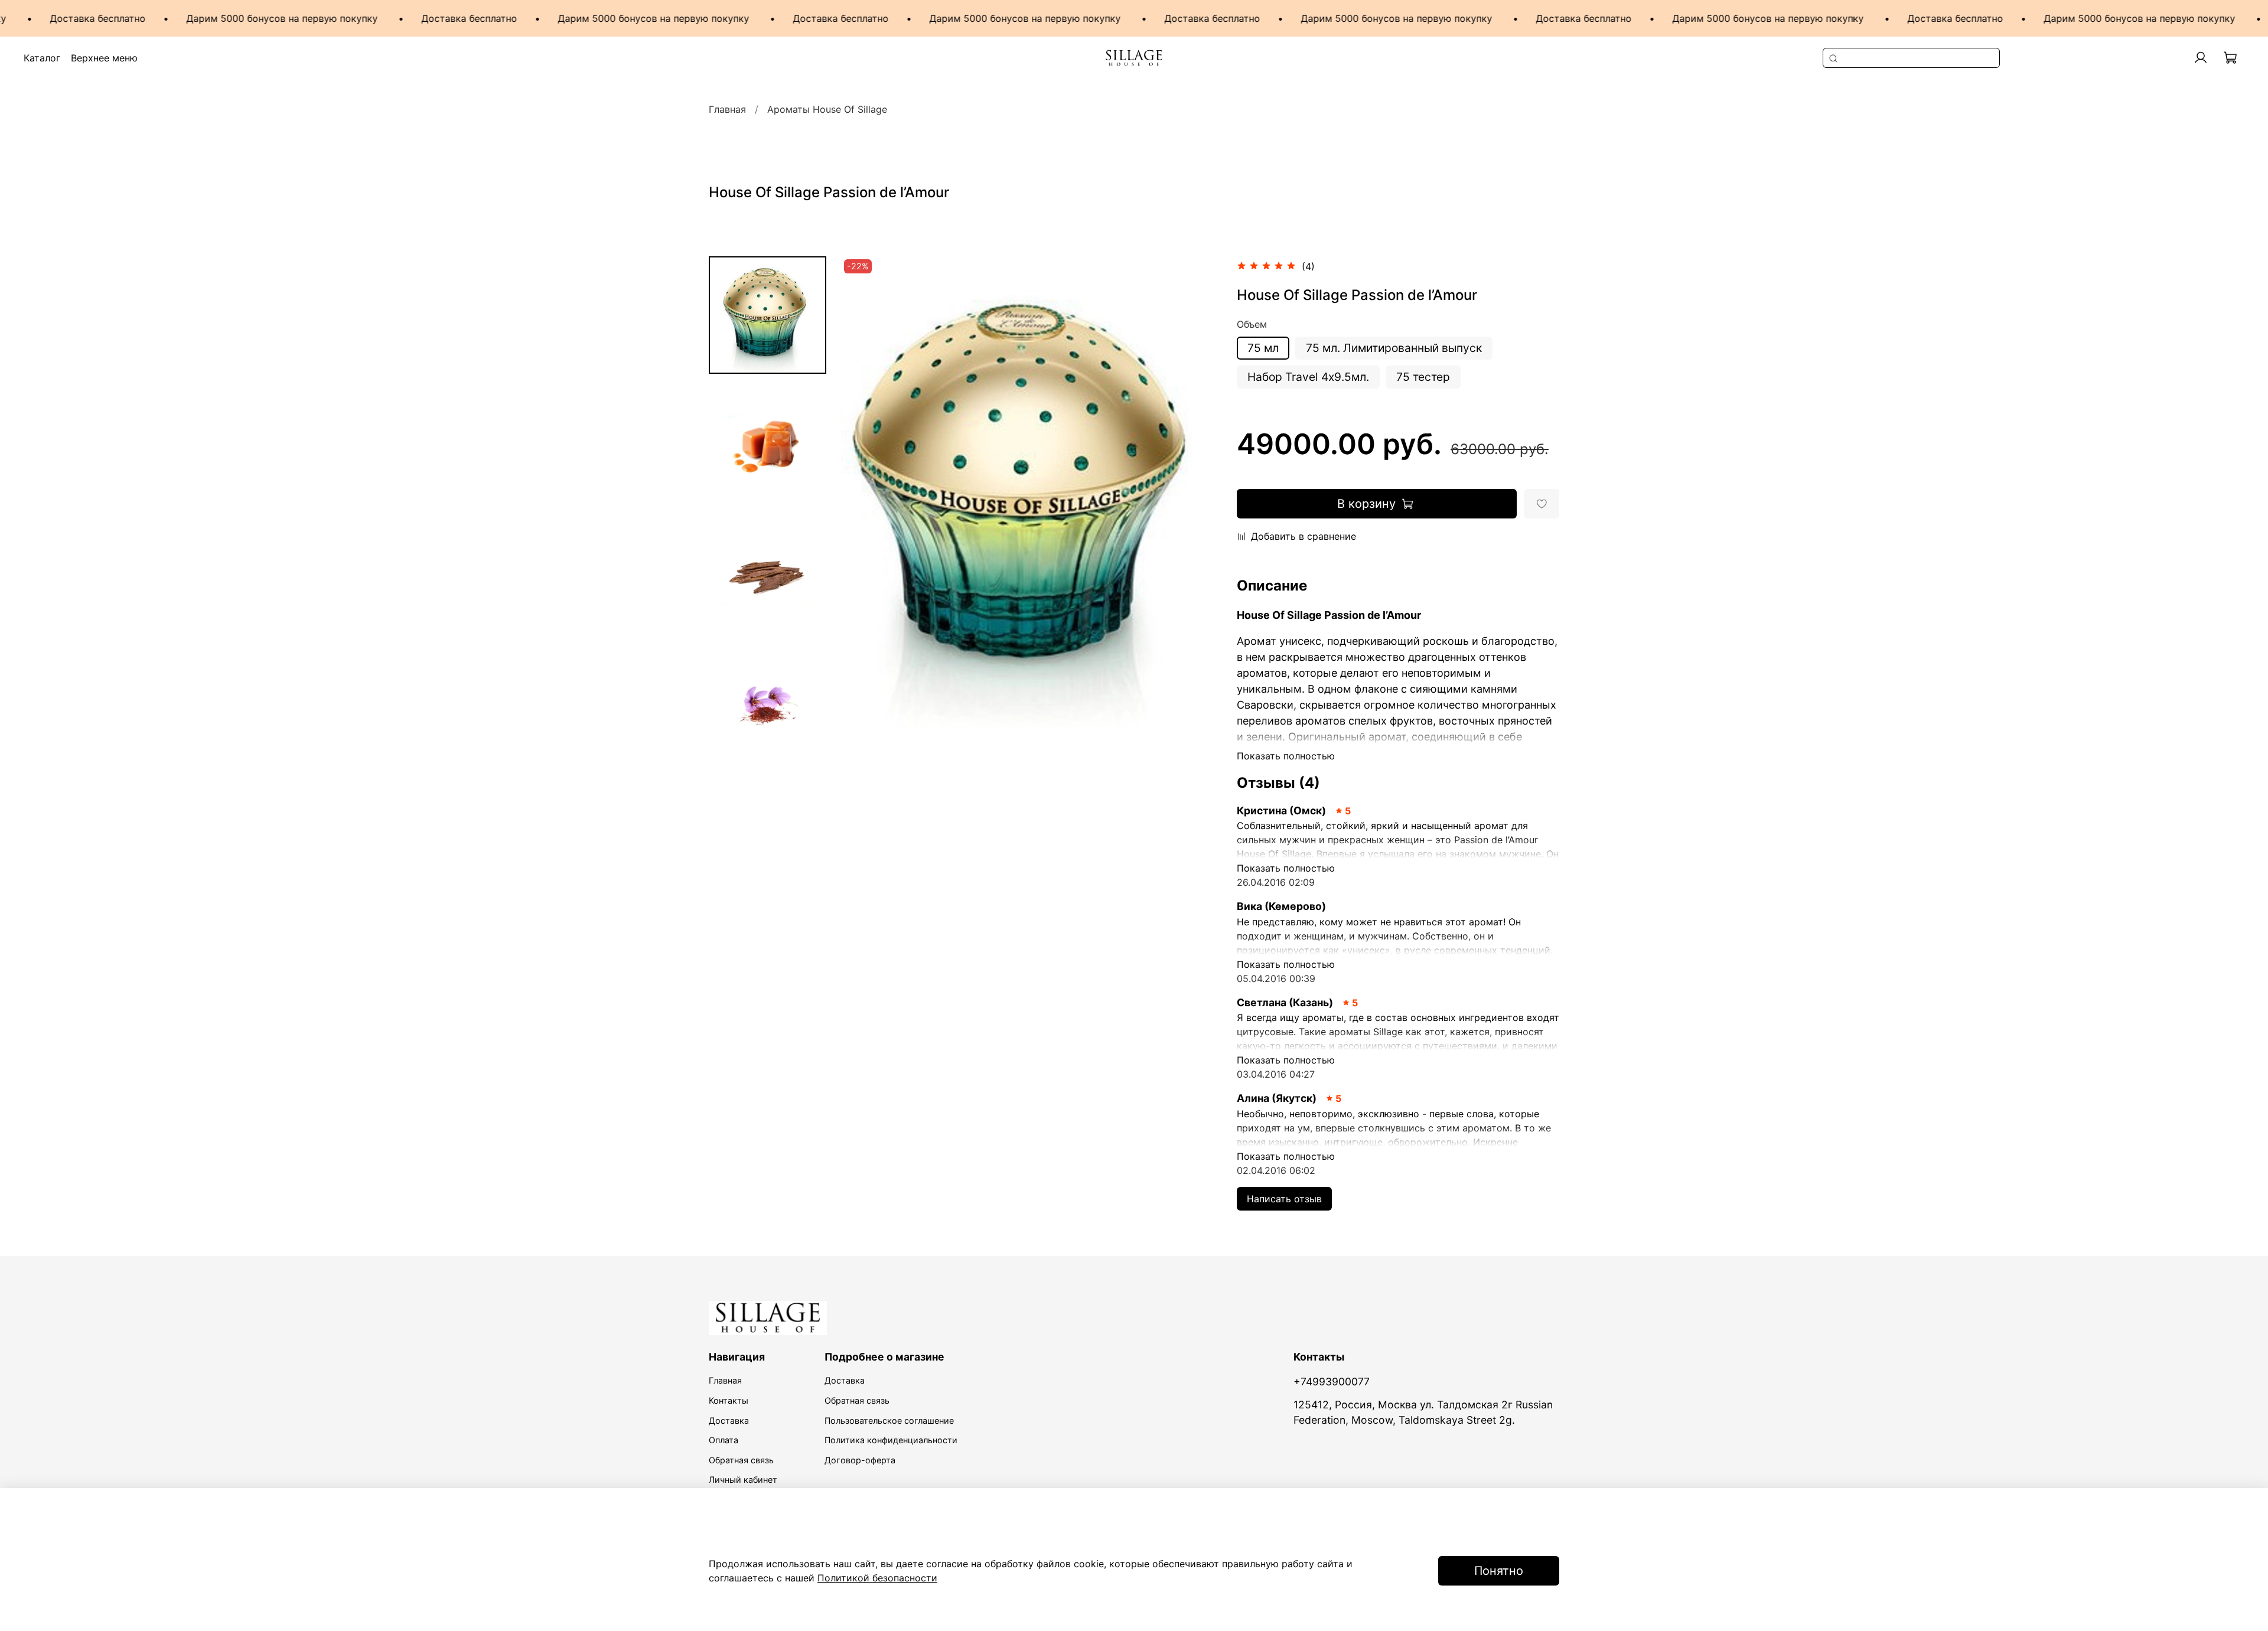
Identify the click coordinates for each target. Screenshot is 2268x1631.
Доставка (729, 1420)
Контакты (729, 1400)
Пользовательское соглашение (889, 1420)
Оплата (724, 1440)
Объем (1252, 324)
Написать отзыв (1284, 1199)
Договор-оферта (860, 1460)
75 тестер (1423, 377)
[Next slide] (767, 713)
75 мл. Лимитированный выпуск (1394, 348)
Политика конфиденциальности (891, 1440)
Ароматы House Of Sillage (827, 109)
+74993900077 (1332, 1382)
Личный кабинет (743, 1480)
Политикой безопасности (877, 1578)
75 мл (1263, 348)
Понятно (1499, 1571)
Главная (727, 109)
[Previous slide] (865, 492)
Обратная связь (741, 1460)
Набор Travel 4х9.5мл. (1308, 377)
